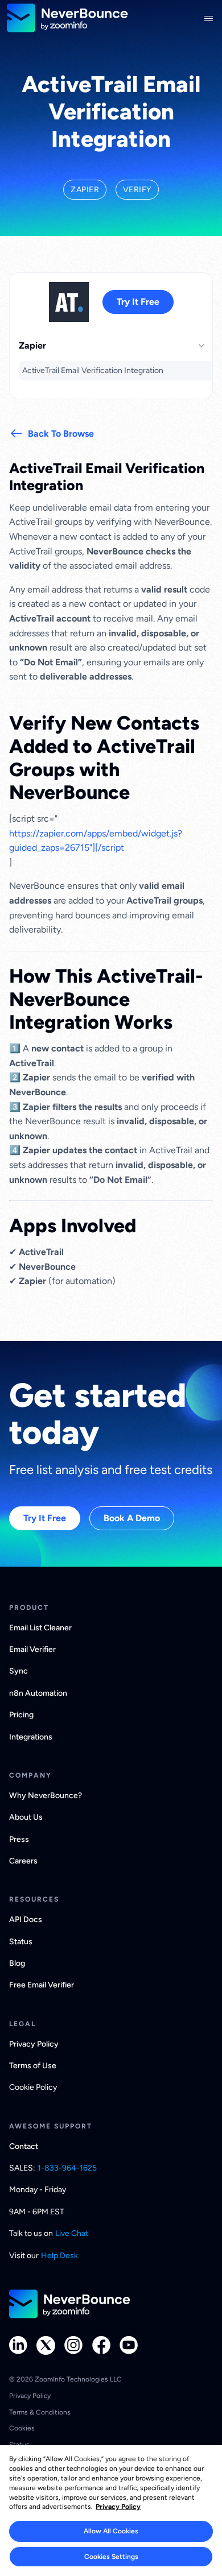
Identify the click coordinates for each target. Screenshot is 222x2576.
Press (19, 1839)
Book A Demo (132, 1518)
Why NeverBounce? (46, 1796)
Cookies (22, 2428)
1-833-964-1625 (67, 2168)
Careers (23, 1861)
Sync (18, 1671)
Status (21, 1942)
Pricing (21, 1715)
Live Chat (72, 2233)
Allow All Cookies (111, 2531)
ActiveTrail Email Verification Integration (93, 370)
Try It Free (45, 1518)
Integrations (31, 1737)
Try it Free (138, 302)
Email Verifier (32, 1649)
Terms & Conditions (40, 2412)
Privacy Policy (34, 2044)
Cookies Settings (111, 2557)
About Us (26, 1817)
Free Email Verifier (42, 1985)
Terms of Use (33, 2066)
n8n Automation (38, 1693)
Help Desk (59, 2256)
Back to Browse (61, 434)
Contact (24, 2146)
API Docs (26, 1919)
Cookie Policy (33, 2087)
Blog (17, 1963)
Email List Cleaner (40, 1628)
